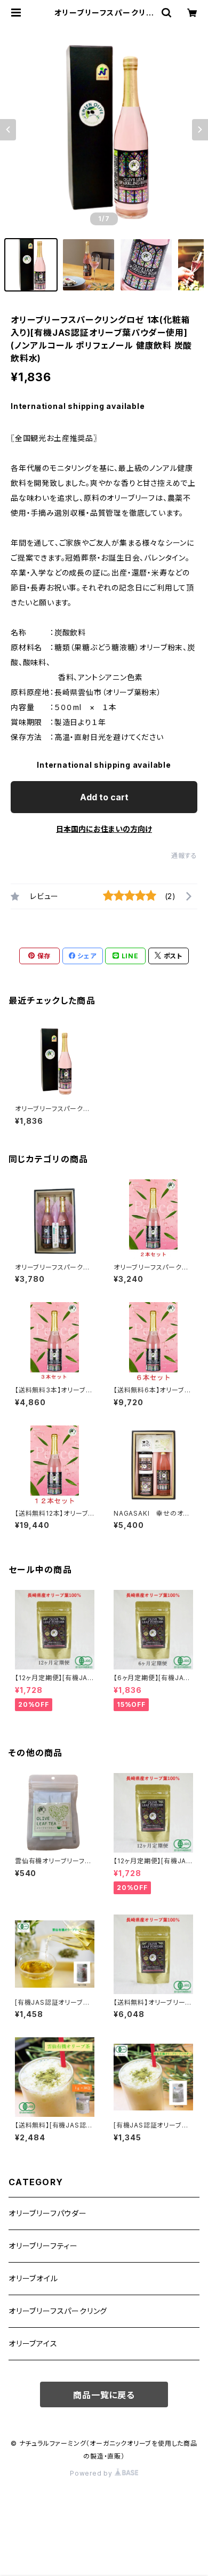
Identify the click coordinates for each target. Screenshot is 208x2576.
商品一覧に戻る (104, 2395)
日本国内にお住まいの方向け (104, 829)
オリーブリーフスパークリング (58, 2311)
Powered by (92, 2473)
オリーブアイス (33, 2343)
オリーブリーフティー (43, 2246)
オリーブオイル (33, 2278)
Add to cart (104, 797)
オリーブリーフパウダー (48, 2213)
